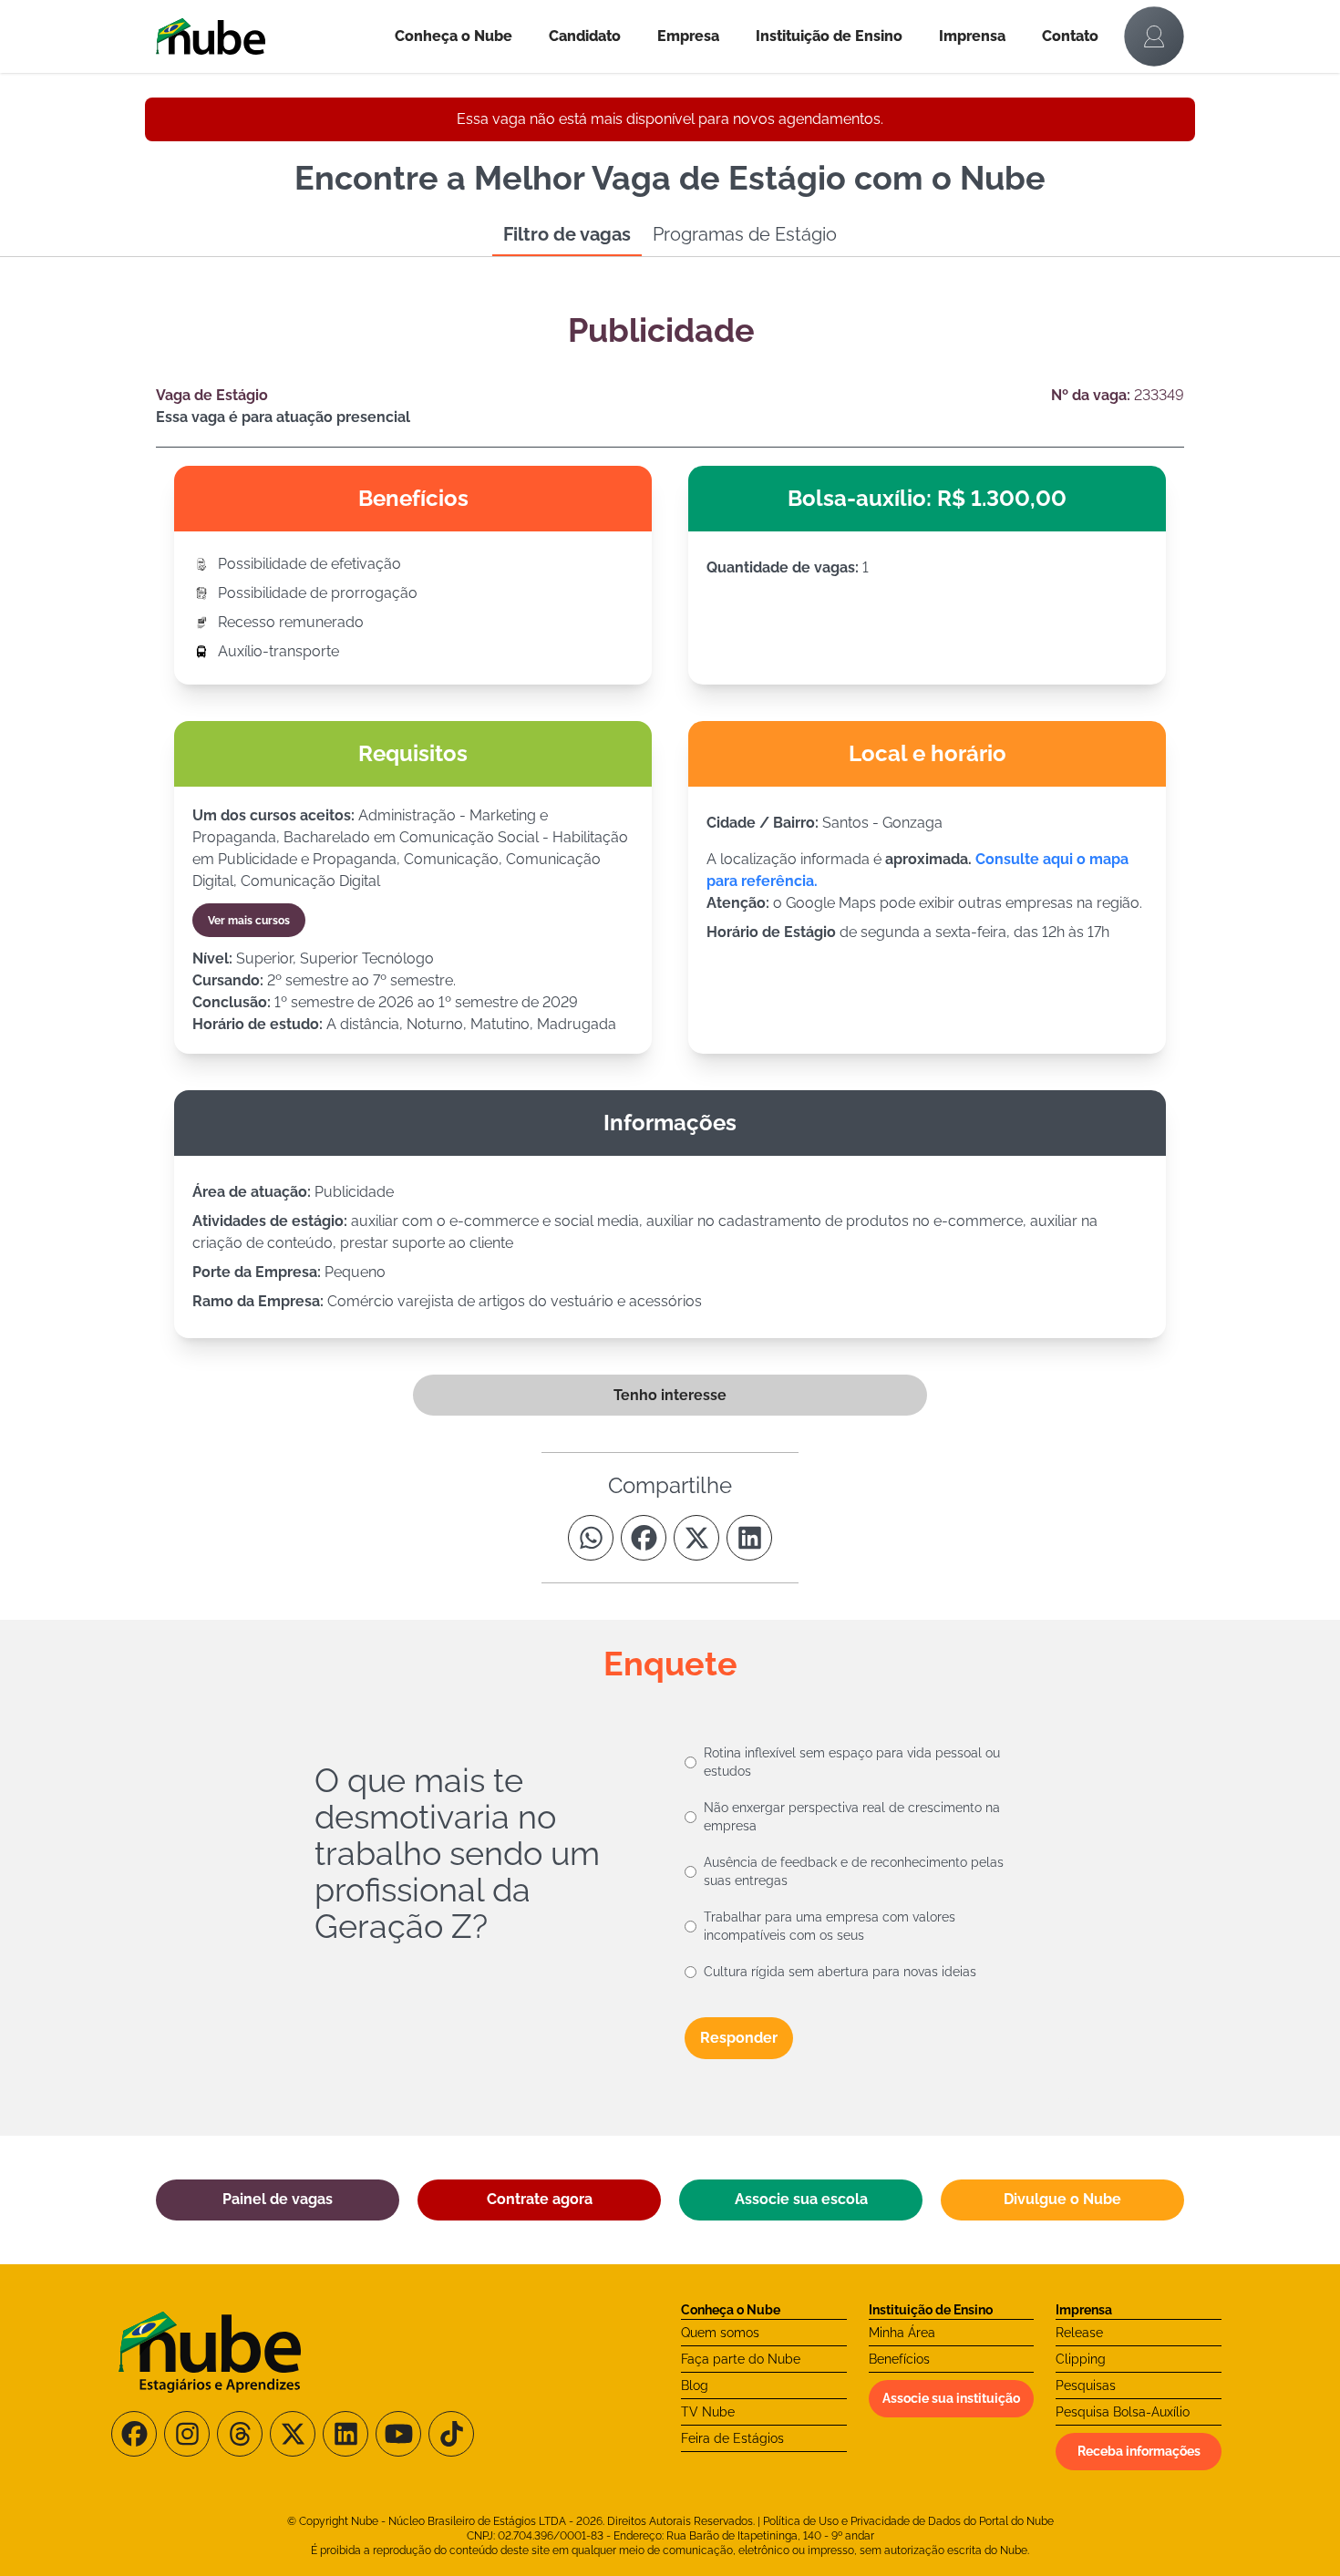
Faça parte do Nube (741, 2359)
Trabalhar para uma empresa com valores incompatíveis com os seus (830, 1926)
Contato (1070, 36)
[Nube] (266, 36)
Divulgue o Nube (1062, 2199)
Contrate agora (540, 2199)
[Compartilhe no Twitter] (696, 1538)
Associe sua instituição (951, 2398)
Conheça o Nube (454, 36)
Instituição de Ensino (829, 36)
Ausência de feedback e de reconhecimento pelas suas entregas (854, 1871)
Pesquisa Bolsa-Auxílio (1123, 2412)
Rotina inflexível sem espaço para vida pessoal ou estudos (852, 1762)
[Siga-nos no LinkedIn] (345, 2434)
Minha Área (902, 2333)
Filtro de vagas (567, 234)
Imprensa (972, 36)
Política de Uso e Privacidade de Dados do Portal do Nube (908, 2521)
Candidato (585, 36)
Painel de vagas (278, 2199)
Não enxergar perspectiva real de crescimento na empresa (852, 1817)
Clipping (1081, 2359)
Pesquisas (1086, 2385)
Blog (695, 2385)
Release (1079, 2333)
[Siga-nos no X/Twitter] (293, 2434)
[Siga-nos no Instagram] (187, 2434)
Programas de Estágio (745, 234)
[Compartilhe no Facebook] (644, 1538)
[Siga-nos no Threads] (240, 2434)
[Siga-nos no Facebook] (134, 2434)
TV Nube (708, 2412)
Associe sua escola (801, 2199)
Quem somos (720, 2333)
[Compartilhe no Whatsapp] (591, 1538)
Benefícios (899, 2359)
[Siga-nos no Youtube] (398, 2434)
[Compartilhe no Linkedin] (749, 1538)
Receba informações (1139, 2451)
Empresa (688, 36)
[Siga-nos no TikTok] (451, 2434)
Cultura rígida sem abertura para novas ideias (840, 1972)
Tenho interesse (670, 1395)
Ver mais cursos (249, 921)
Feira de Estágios (732, 2438)
